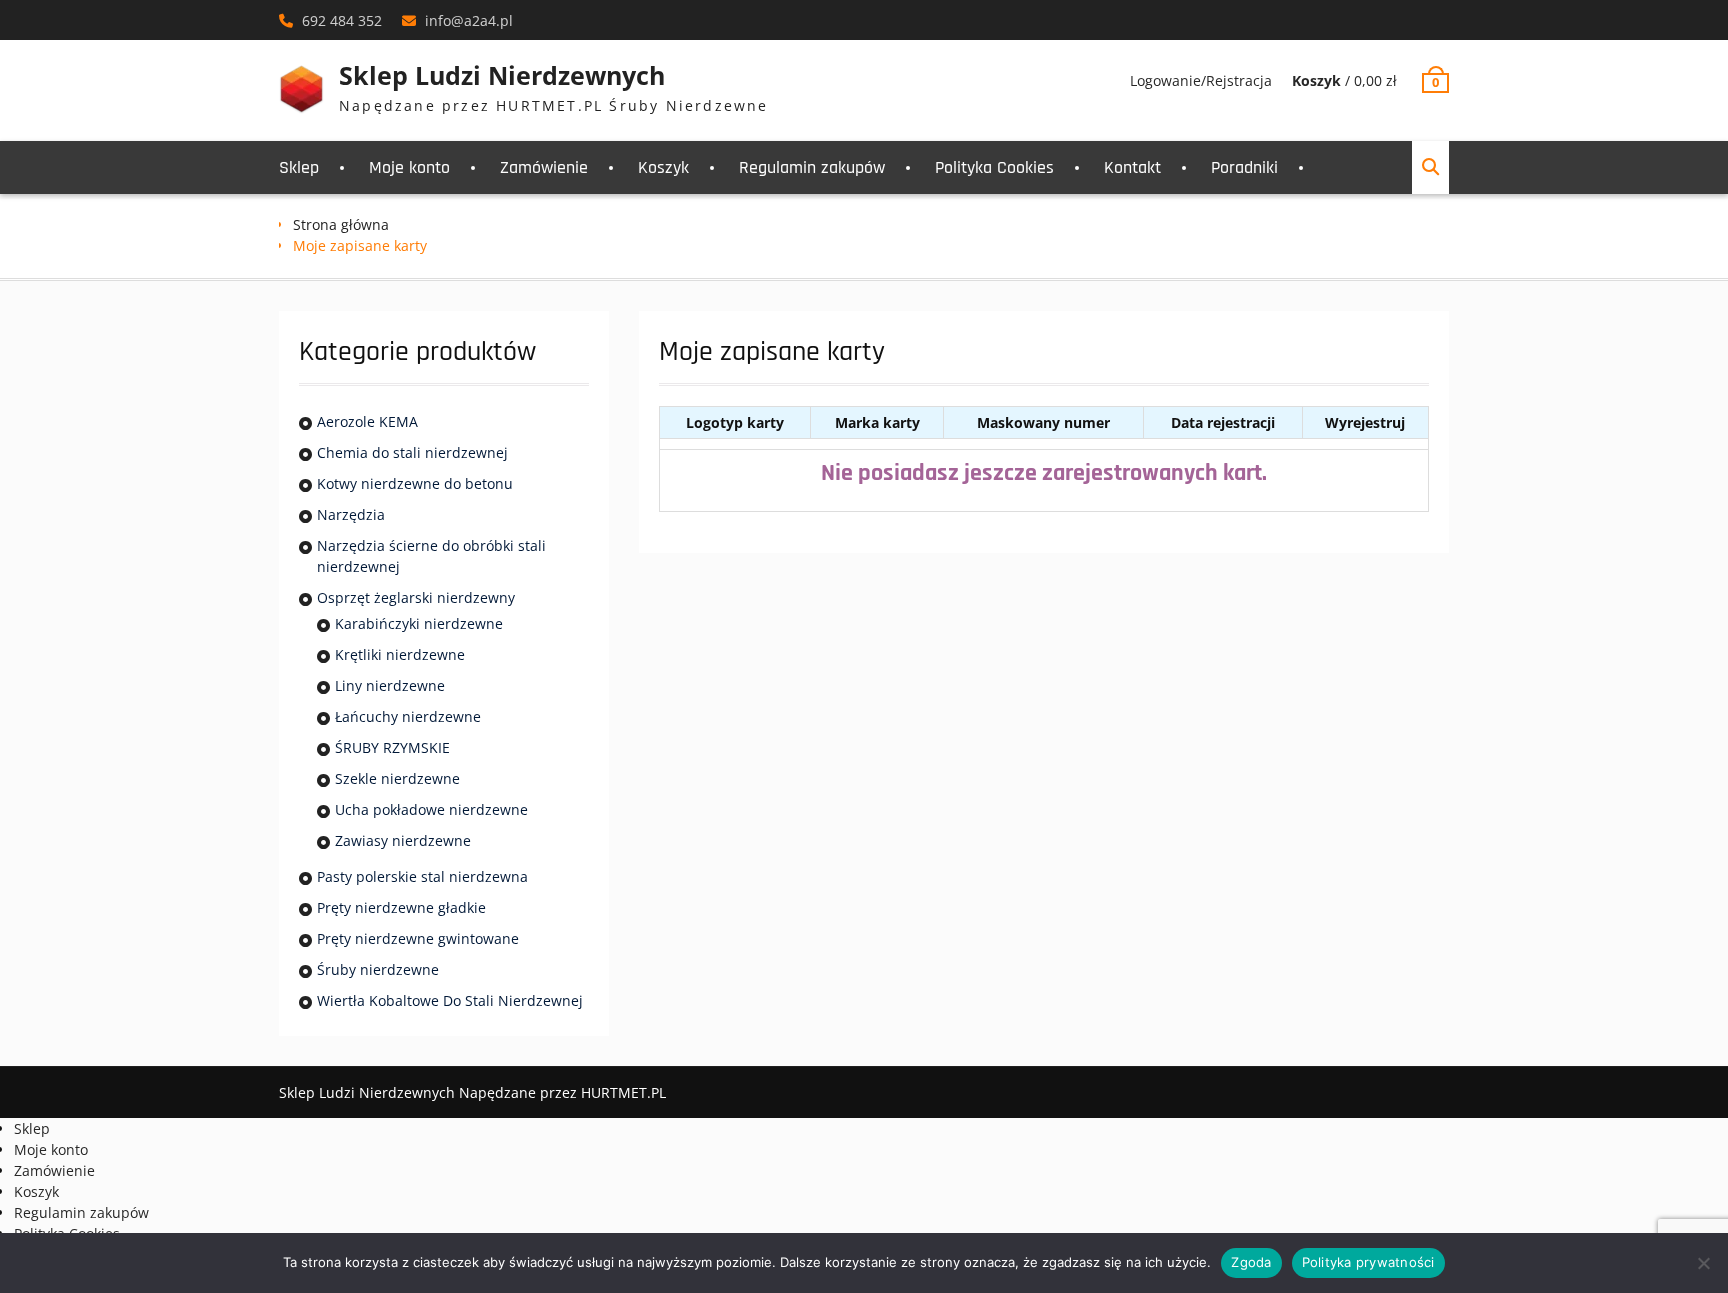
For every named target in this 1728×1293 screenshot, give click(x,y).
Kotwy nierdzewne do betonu (415, 483)
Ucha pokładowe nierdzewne (431, 809)
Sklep (299, 167)
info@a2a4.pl (469, 20)
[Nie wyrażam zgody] (1703, 1263)
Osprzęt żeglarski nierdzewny (416, 597)
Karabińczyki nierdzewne (419, 623)
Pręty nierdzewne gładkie (401, 907)
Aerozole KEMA (367, 421)
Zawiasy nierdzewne (403, 840)
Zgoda (1251, 1262)
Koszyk (663, 167)
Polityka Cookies (994, 167)
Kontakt (1132, 167)
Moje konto (409, 167)
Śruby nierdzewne (378, 969)
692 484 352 (342, 20)
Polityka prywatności (1368, 1262)
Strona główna (341, 224)
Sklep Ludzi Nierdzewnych (502, 75)
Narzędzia (351, 514)
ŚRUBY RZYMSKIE (392, 747)
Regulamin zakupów (812, 167)
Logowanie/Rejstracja (1201, 80)
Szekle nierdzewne (397, 778)
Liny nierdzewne (390, 685)
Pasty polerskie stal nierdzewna (422, 876)
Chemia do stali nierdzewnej (412, 452)
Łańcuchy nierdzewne (408, 716)
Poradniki (1244, 167)
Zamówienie (544, 167)
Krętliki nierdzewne (400, 654)
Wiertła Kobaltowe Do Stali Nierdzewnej (450, 1000)
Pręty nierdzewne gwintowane (418, 938)
